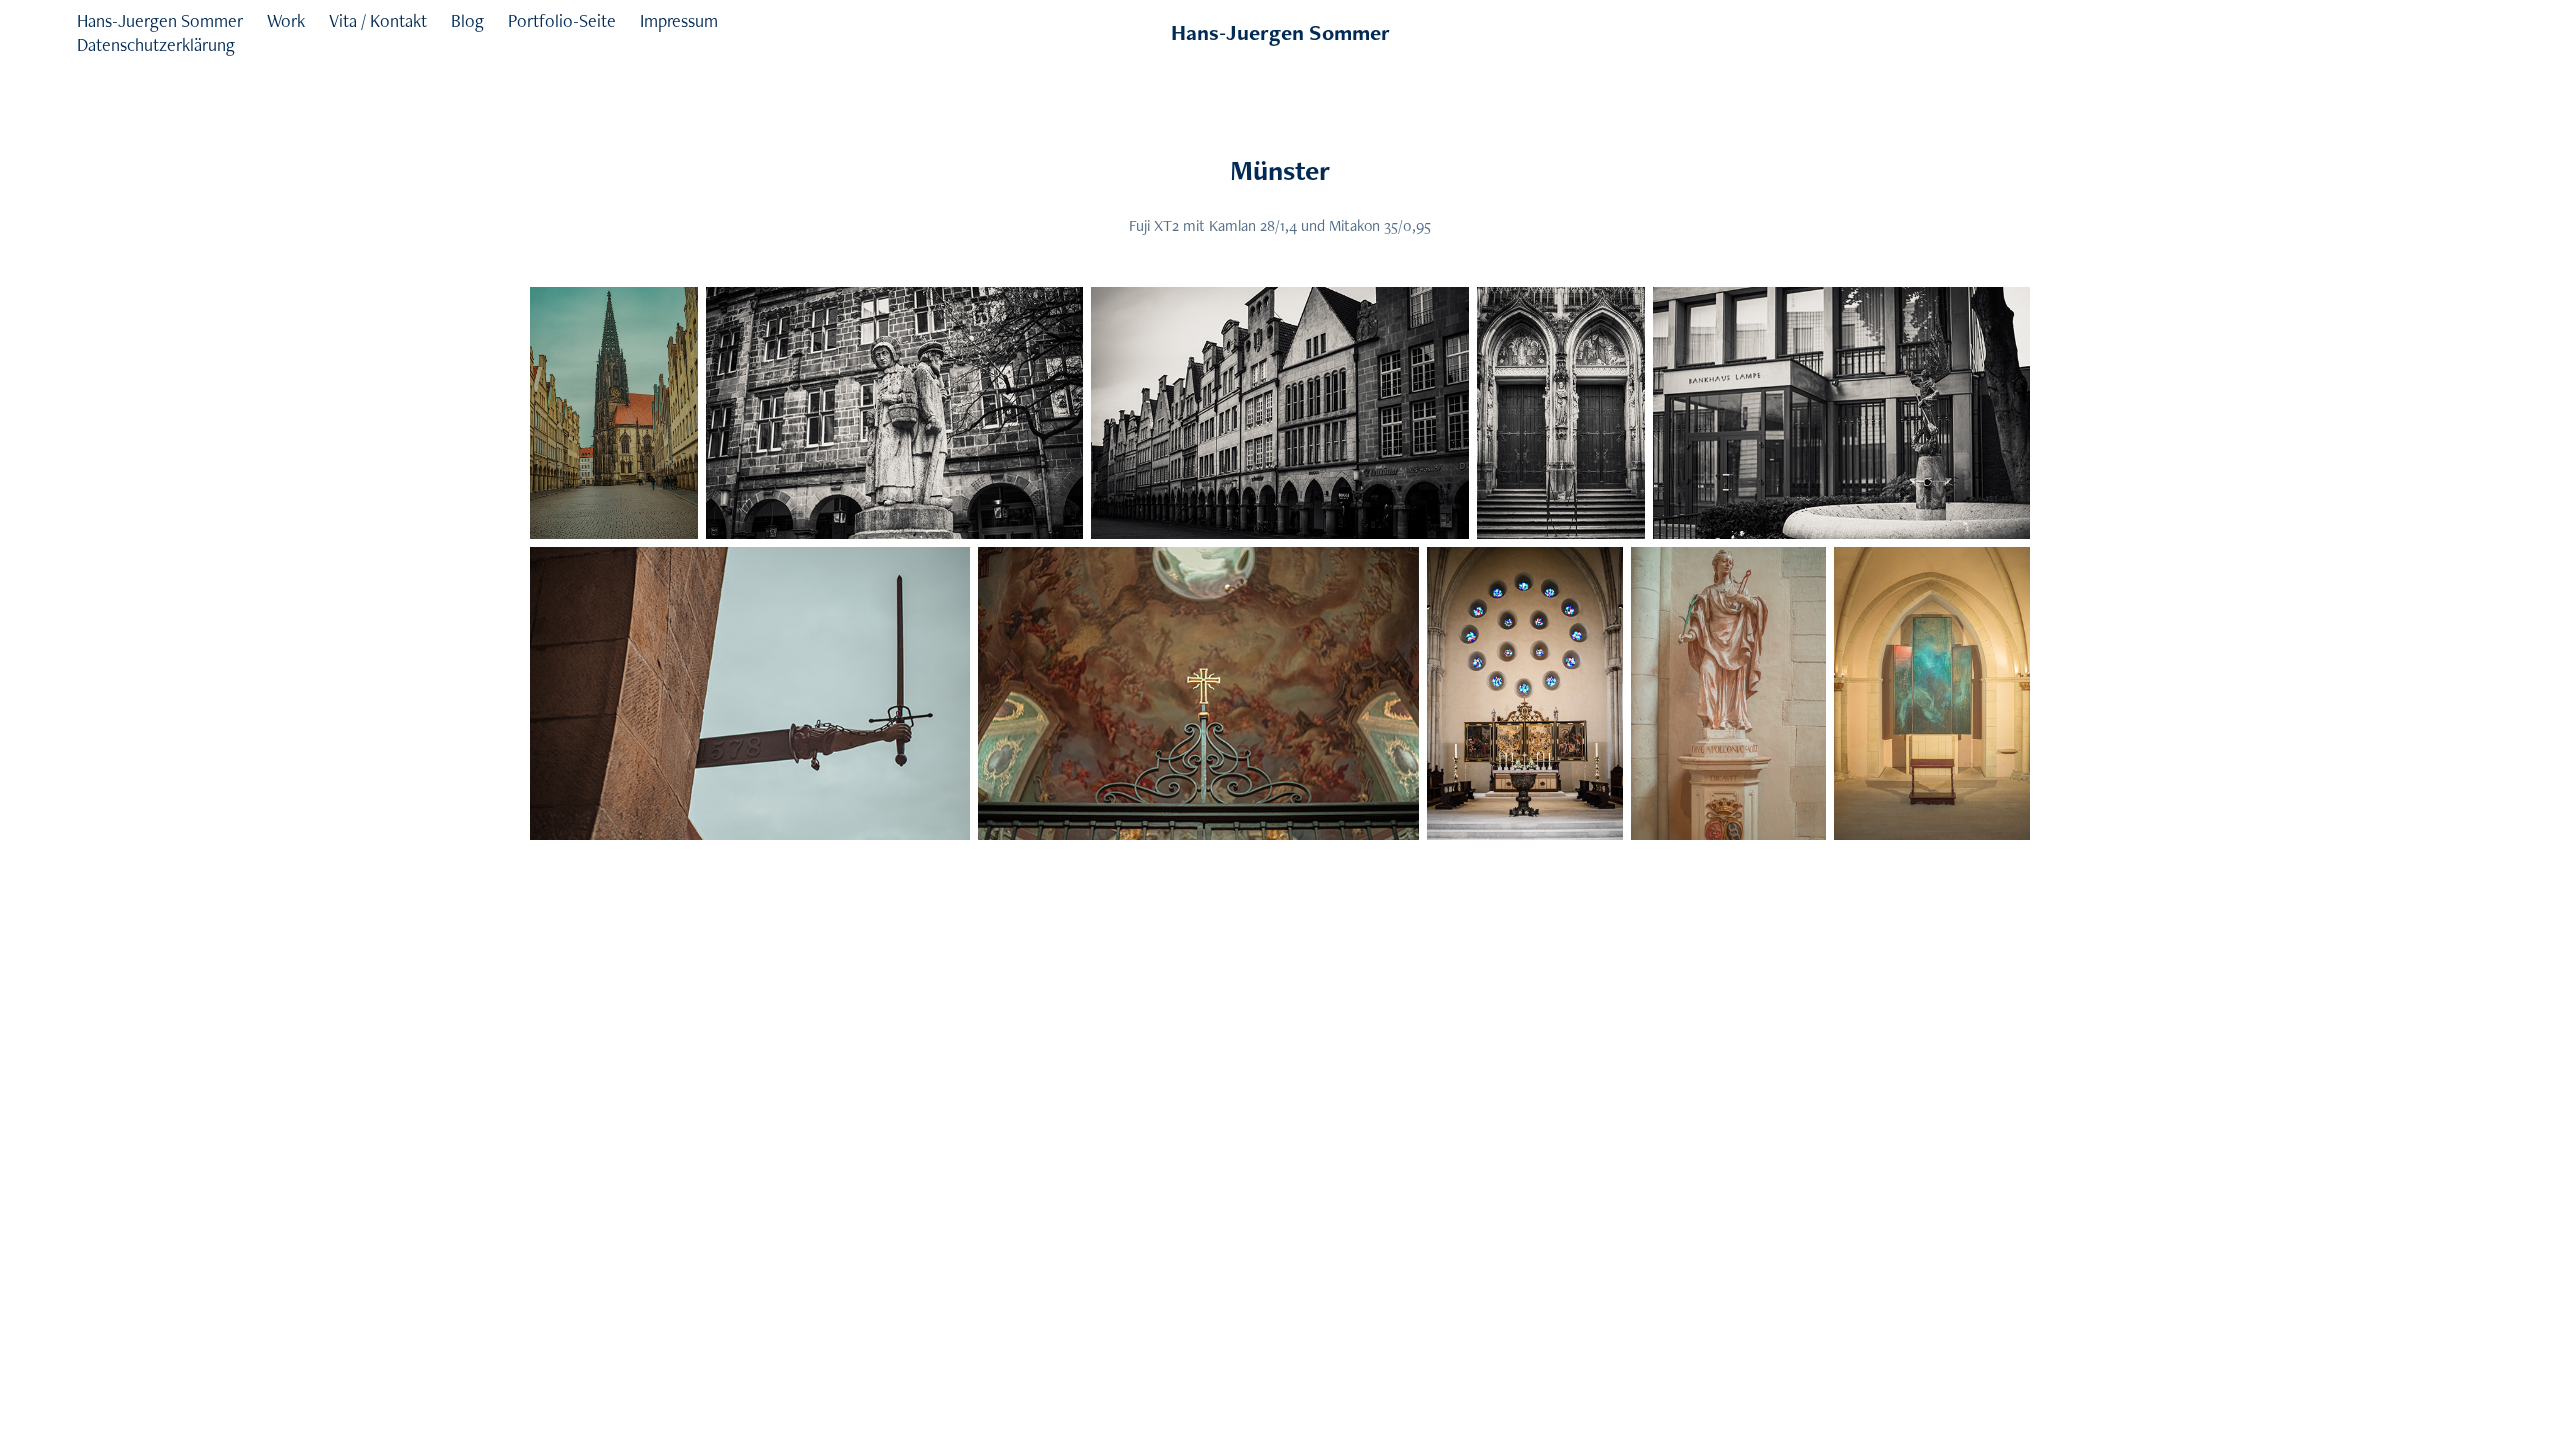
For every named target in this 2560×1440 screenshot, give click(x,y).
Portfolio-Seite (562, 20)
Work (286, 20)
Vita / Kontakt (378, 20)
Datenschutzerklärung (156, 44)
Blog (467, 20)
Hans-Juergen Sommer (160, 20)
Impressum (679, 20)
